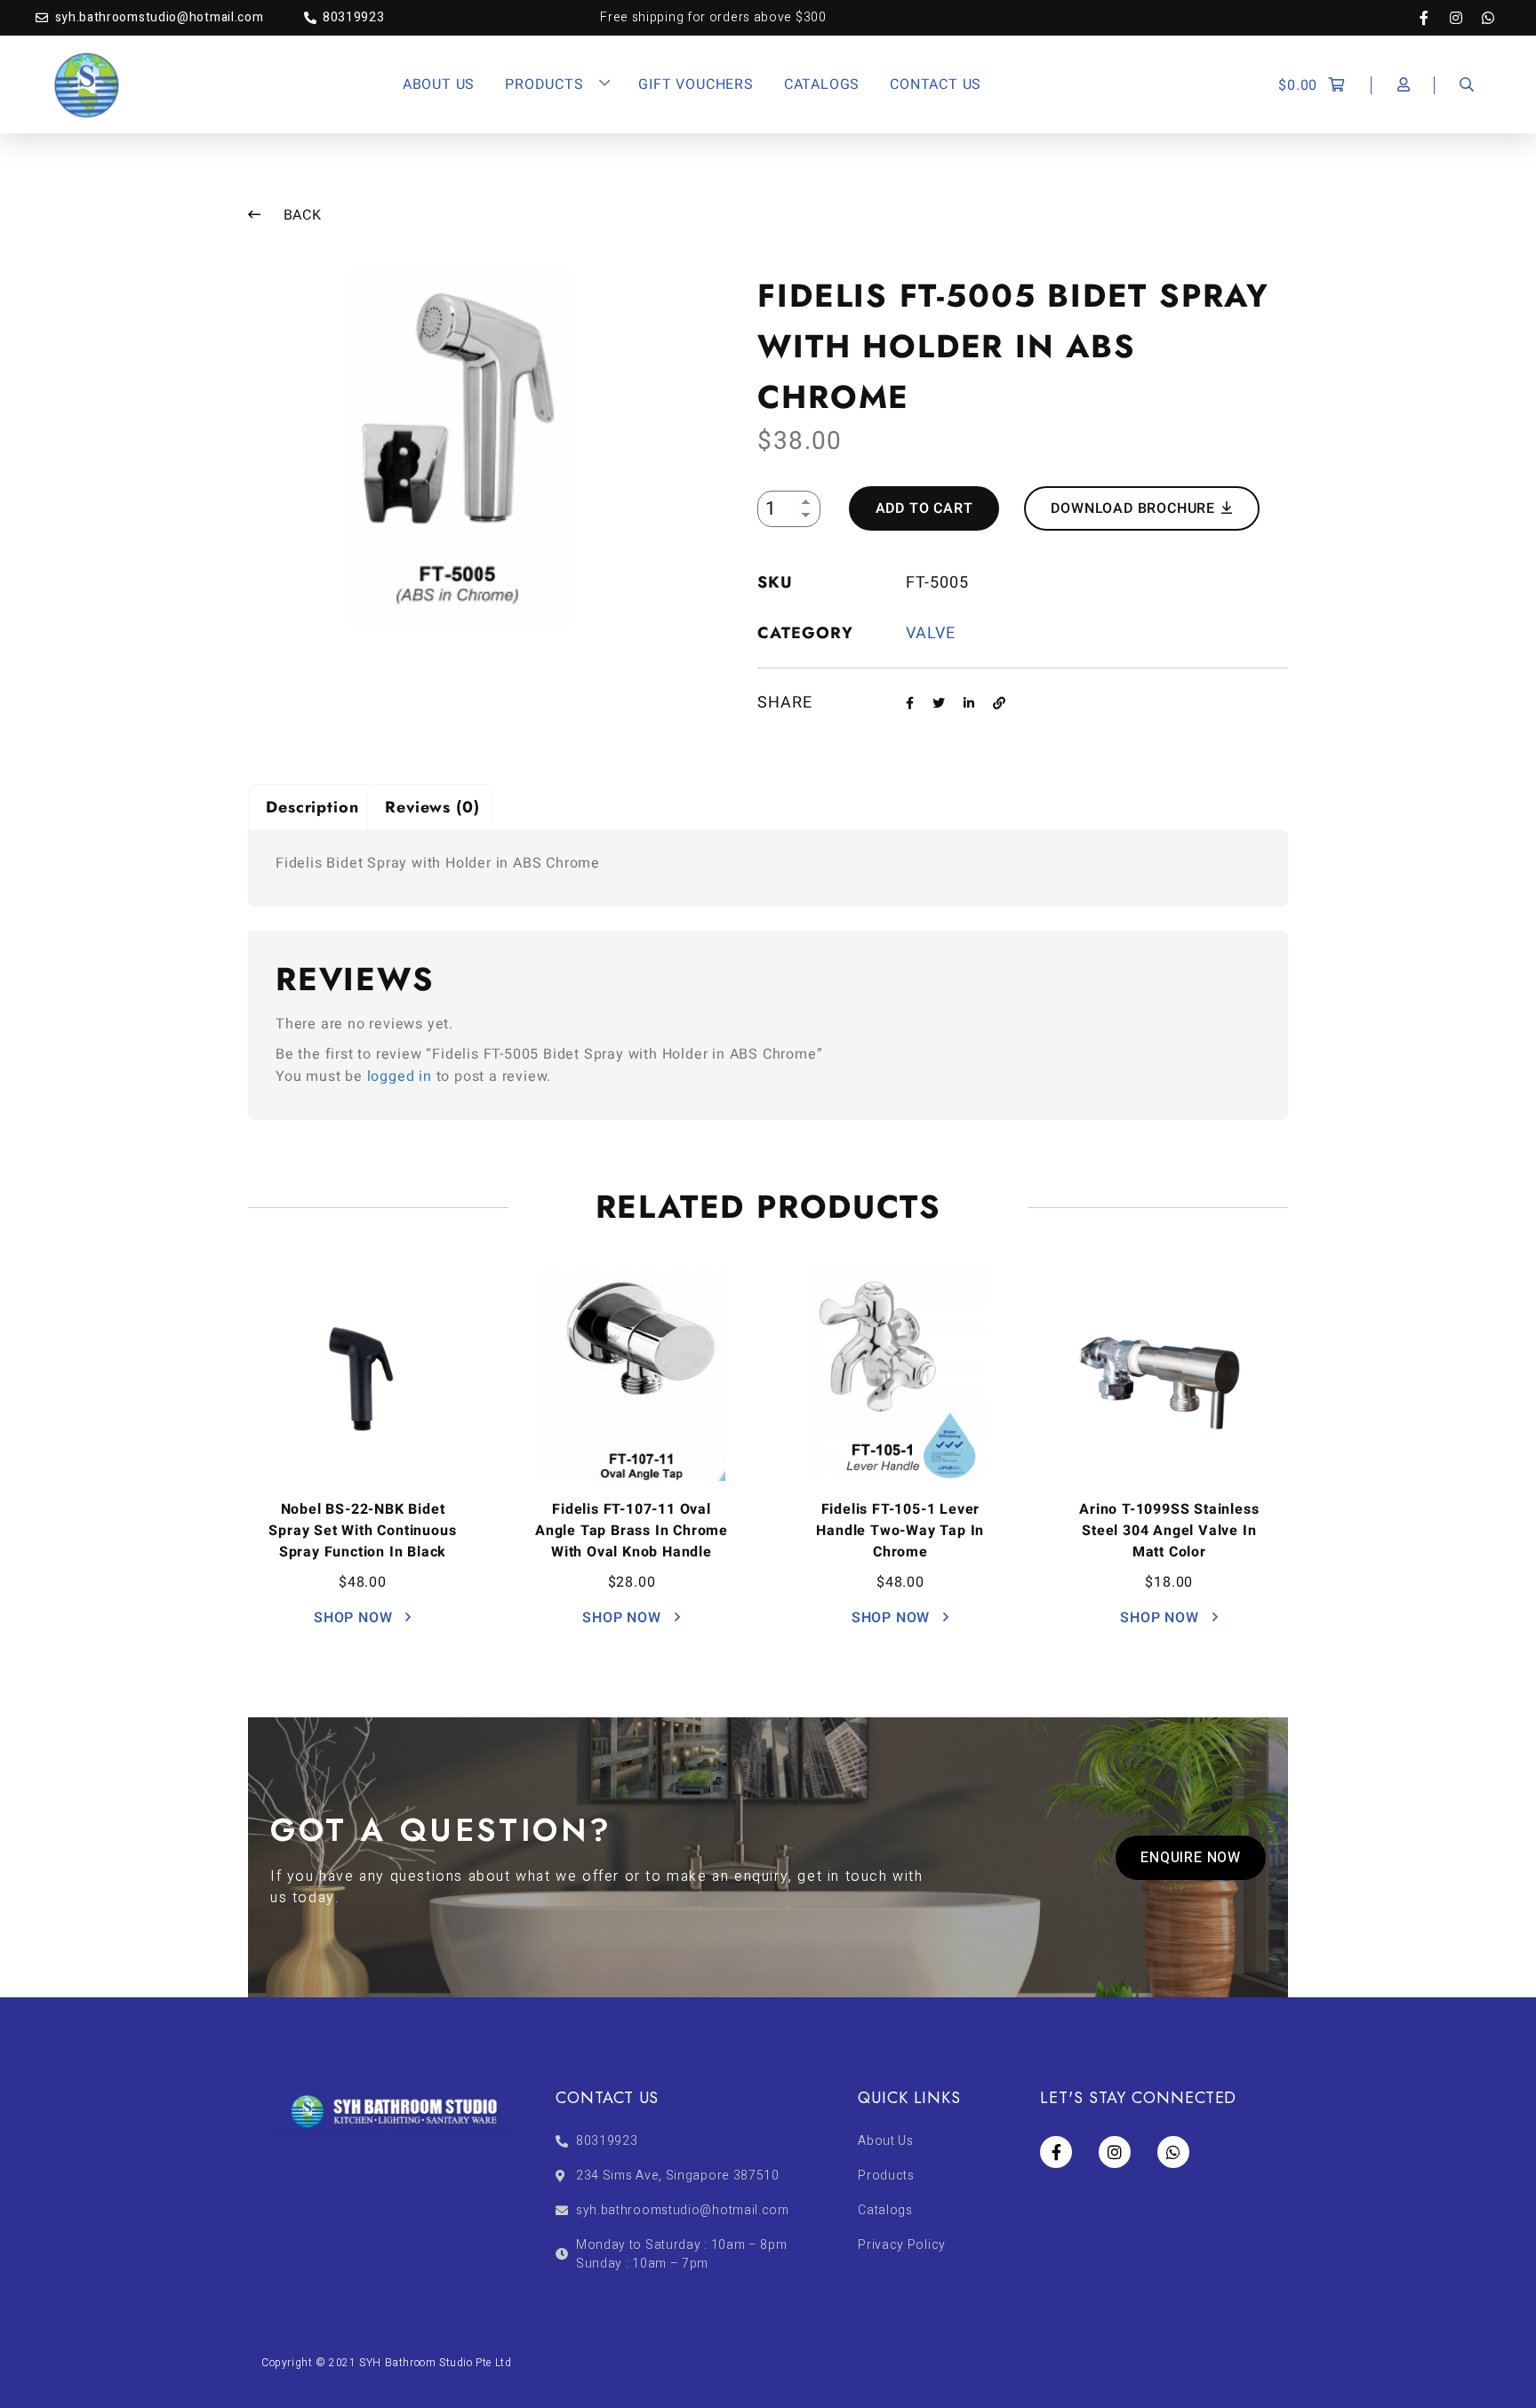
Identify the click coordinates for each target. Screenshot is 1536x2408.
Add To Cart (924, 508)
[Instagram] (1465, 18)
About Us (439, 84)
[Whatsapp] (1488, 18)
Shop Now (355, 1618)
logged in (400, 1076)
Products (544, 84)
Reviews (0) (432, 807)
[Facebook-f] (1433, 18)
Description (312, 807)
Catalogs (822, 84)
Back (300, 215)
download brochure (1135, 508)
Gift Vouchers (696, 84)
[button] (1191, 1858)
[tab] (310, 807)
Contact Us (936, 84)
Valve (931, 633)
